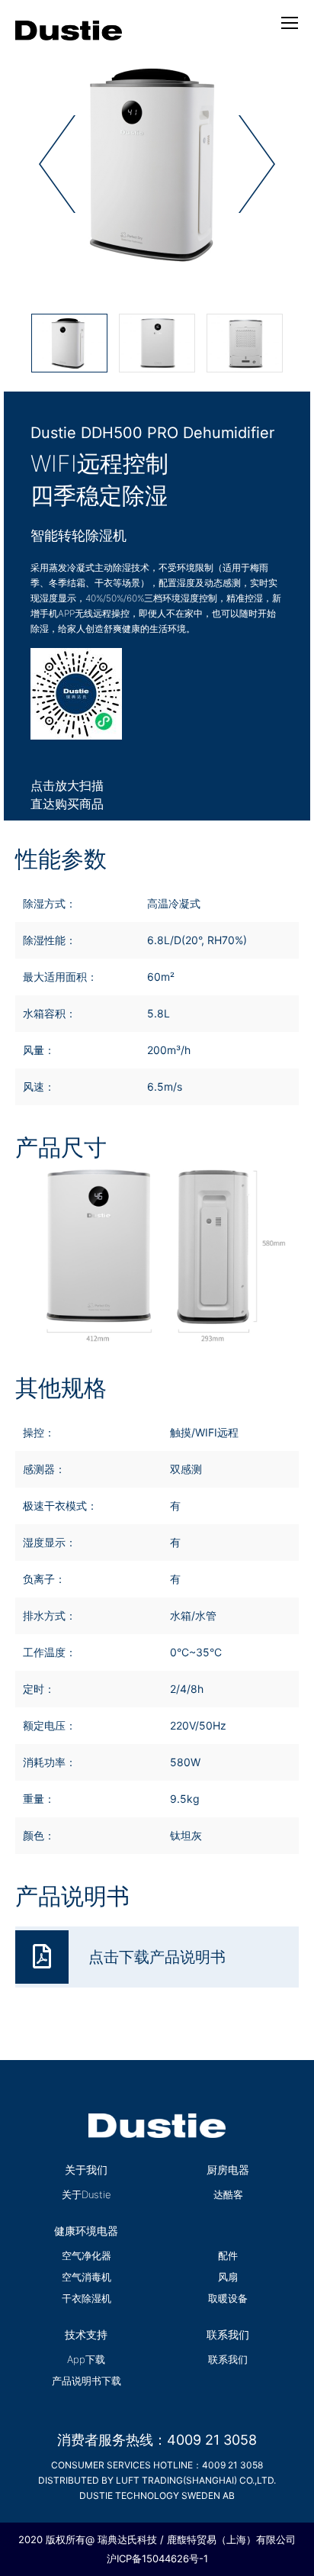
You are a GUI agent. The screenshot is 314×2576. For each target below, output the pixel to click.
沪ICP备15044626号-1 (157, 2558)
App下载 (86, 2359)
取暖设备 (228, 2298)
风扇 (228, 2277)
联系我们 (228, 2359)
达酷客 (228, 2194)
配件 (228, 2255)
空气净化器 (87, 2255)
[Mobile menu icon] (290, 23)
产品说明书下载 (87, 2381)
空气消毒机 (87, 2277)
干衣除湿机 (87, 2298)
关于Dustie (87, 2194)
